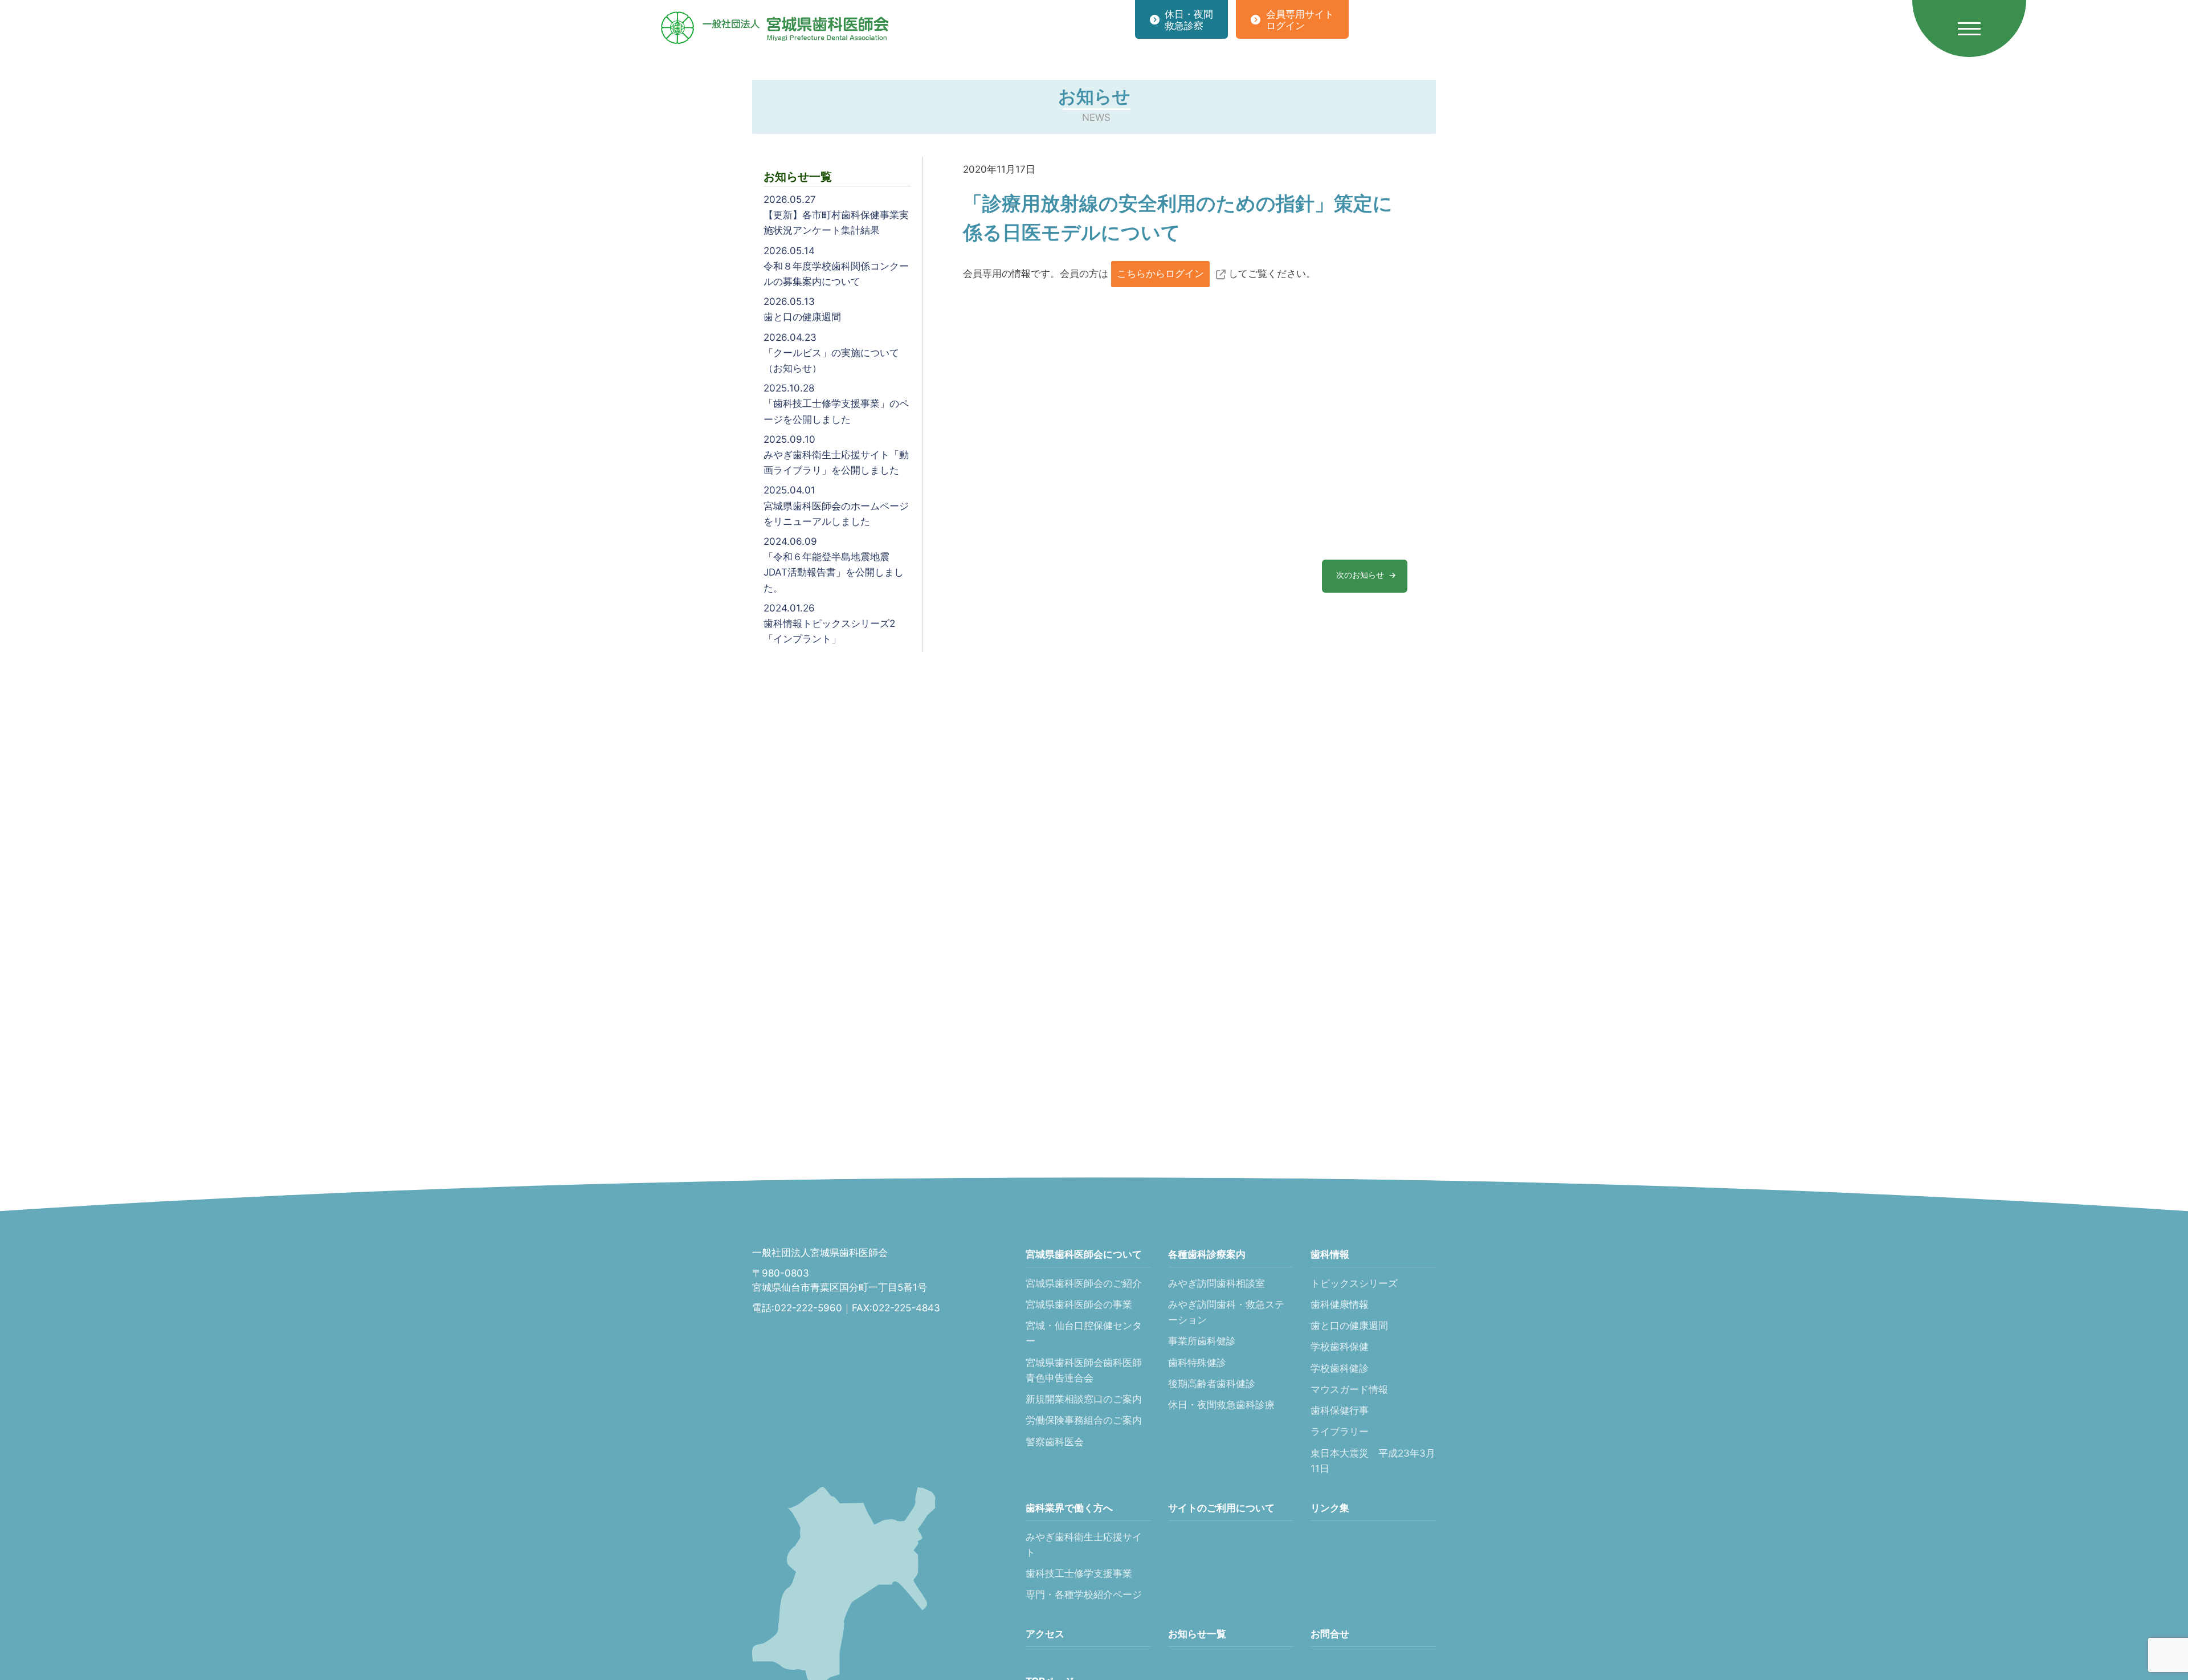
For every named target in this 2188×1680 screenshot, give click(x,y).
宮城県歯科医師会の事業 (1079, 1304)
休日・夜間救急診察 (1189, 20)
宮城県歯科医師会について (1084, 1254)
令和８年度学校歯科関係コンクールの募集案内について (836, 266)
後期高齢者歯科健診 (1212, 1384)
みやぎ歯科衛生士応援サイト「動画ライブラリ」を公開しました (836, 455)
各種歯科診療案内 (1207, 1254)
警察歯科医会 (1055, 1442)
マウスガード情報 (1349, 1389)
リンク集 (1330, 1508)
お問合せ (1330, 1634)
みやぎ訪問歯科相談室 (1217, 1283)
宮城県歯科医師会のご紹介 (1084, 1283)
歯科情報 (1330, 1254)
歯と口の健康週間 (802, 309)
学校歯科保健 (1340, 1347)
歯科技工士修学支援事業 (1079, 1573)
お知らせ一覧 (1197, 1634)
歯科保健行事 (1340, 1410)
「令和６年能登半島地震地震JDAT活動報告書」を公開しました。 (834, 565)
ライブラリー (1340, 1432)
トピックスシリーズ (1354, 1283)
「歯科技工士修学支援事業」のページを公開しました (836, 403)
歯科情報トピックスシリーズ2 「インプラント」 (829, 623)
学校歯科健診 (1340, 1368)
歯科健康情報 (1340, 1304)
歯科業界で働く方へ (1069, 1508)
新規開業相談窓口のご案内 (1084, 1399)
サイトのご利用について (1221, 1508)
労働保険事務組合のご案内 (1084, 1420)
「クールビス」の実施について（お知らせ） (831, 353)
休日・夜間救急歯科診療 (1221, 1405)
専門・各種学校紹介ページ (1084, 1595)
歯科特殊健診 (1197, 1363)
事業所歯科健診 (1202, 1341)
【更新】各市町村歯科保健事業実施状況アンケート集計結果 (836, 215)
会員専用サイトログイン (1300, 20)
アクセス (1045, 1634)
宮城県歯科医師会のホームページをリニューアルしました (836, 505)
